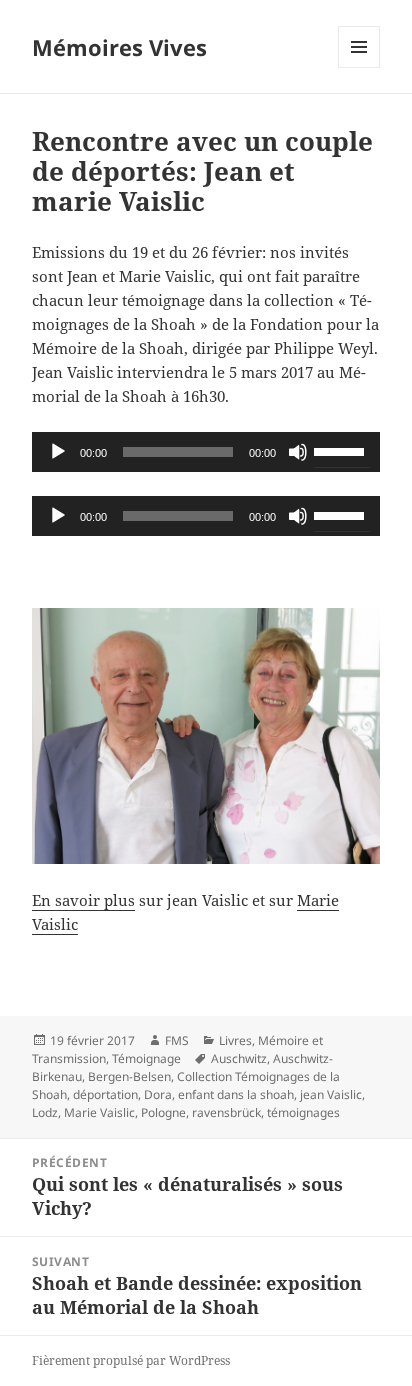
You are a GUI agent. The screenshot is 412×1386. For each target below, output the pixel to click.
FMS (177, 1040)
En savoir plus (83, 900)
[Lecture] (58, 452)
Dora (158, 1094)
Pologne (163, 1112)
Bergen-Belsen (129, 1076)
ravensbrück (226, 1112)
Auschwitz (239, 1058)
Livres (235, 1040)
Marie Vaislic (99, 1112)
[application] (206, 452)
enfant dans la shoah (236, 1094)
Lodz (45, 1112)
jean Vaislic (331, 1094)
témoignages (303, 1112)
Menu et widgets (359, 67)
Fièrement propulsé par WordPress (131, 1360)
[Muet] (298, 452)
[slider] (342, 450)
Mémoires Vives (119, 47)
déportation (105, 1094)
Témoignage (146, 1058)
